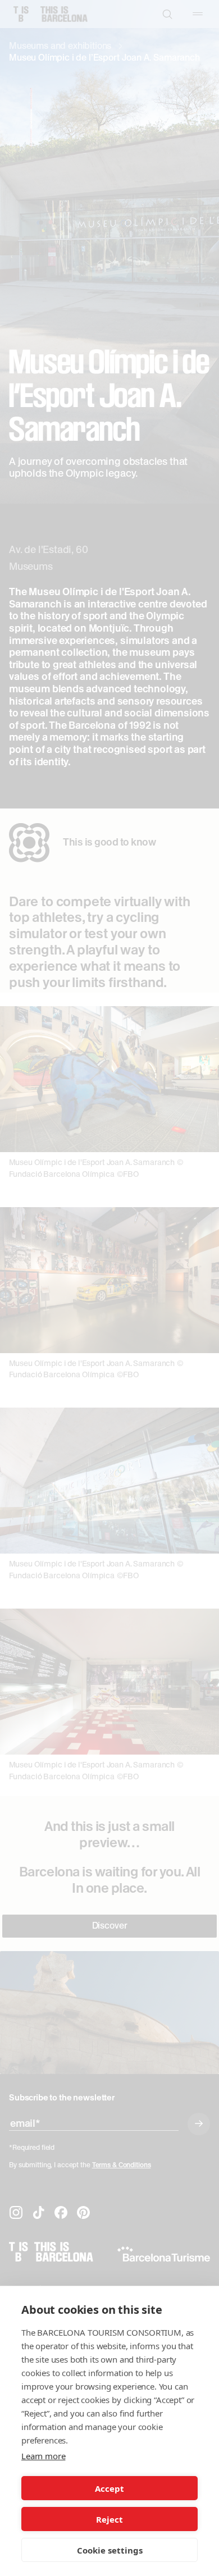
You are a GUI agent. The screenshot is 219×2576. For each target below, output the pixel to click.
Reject (109, 2519)
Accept (109, 2488)
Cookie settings (110, 2550)
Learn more (43, 2456)
